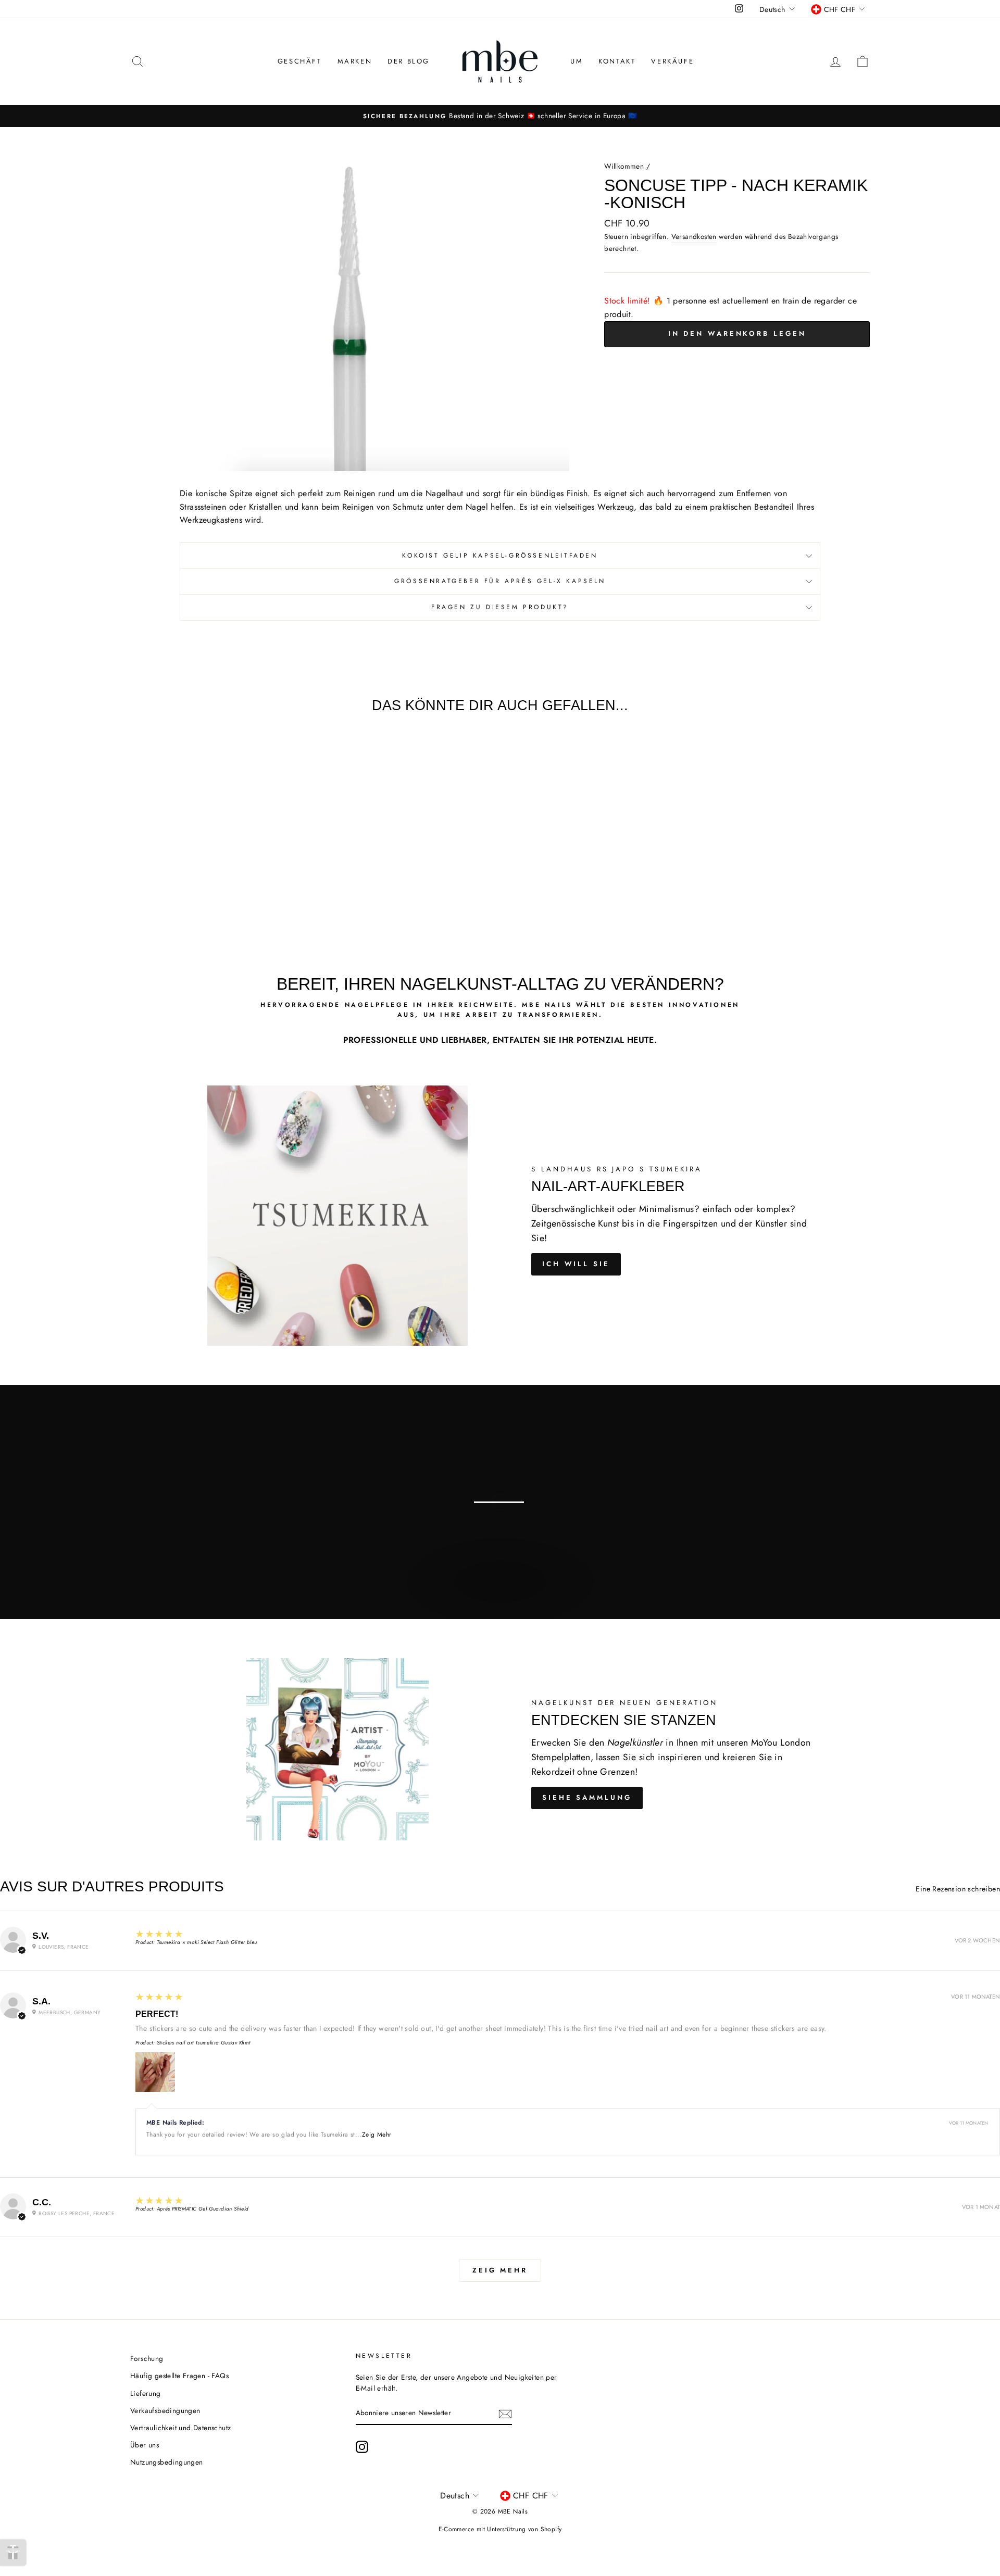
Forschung (147, 2358)
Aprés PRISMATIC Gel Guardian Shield (203, 2209)
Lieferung (146, 2393)
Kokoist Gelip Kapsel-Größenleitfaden (500, 555)
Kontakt (617, 61)
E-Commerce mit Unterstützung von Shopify (500, 2529)
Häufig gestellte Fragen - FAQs (179, 2376)
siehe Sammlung (587, 1797)
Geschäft (300, 61)
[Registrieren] (505, 2414)
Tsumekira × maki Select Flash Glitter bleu (207, 1942)
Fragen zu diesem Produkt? (500, 607)
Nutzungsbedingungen (167, 2462)
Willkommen (624, 166)
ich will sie (576, 1264)
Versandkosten (694, 236)
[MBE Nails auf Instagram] (362, 2447)
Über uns (145, 2445)
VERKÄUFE (672, 61)
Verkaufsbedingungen (165, 2410)
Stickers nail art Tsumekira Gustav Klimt (204, 2043)
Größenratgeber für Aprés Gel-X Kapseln (500, 581)
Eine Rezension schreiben (958, 1889)
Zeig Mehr (377, 2135)
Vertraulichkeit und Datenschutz (180, 2428)
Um (577, 61)
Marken (355, 61)
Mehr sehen (499, 1593)
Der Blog (409, 61)
